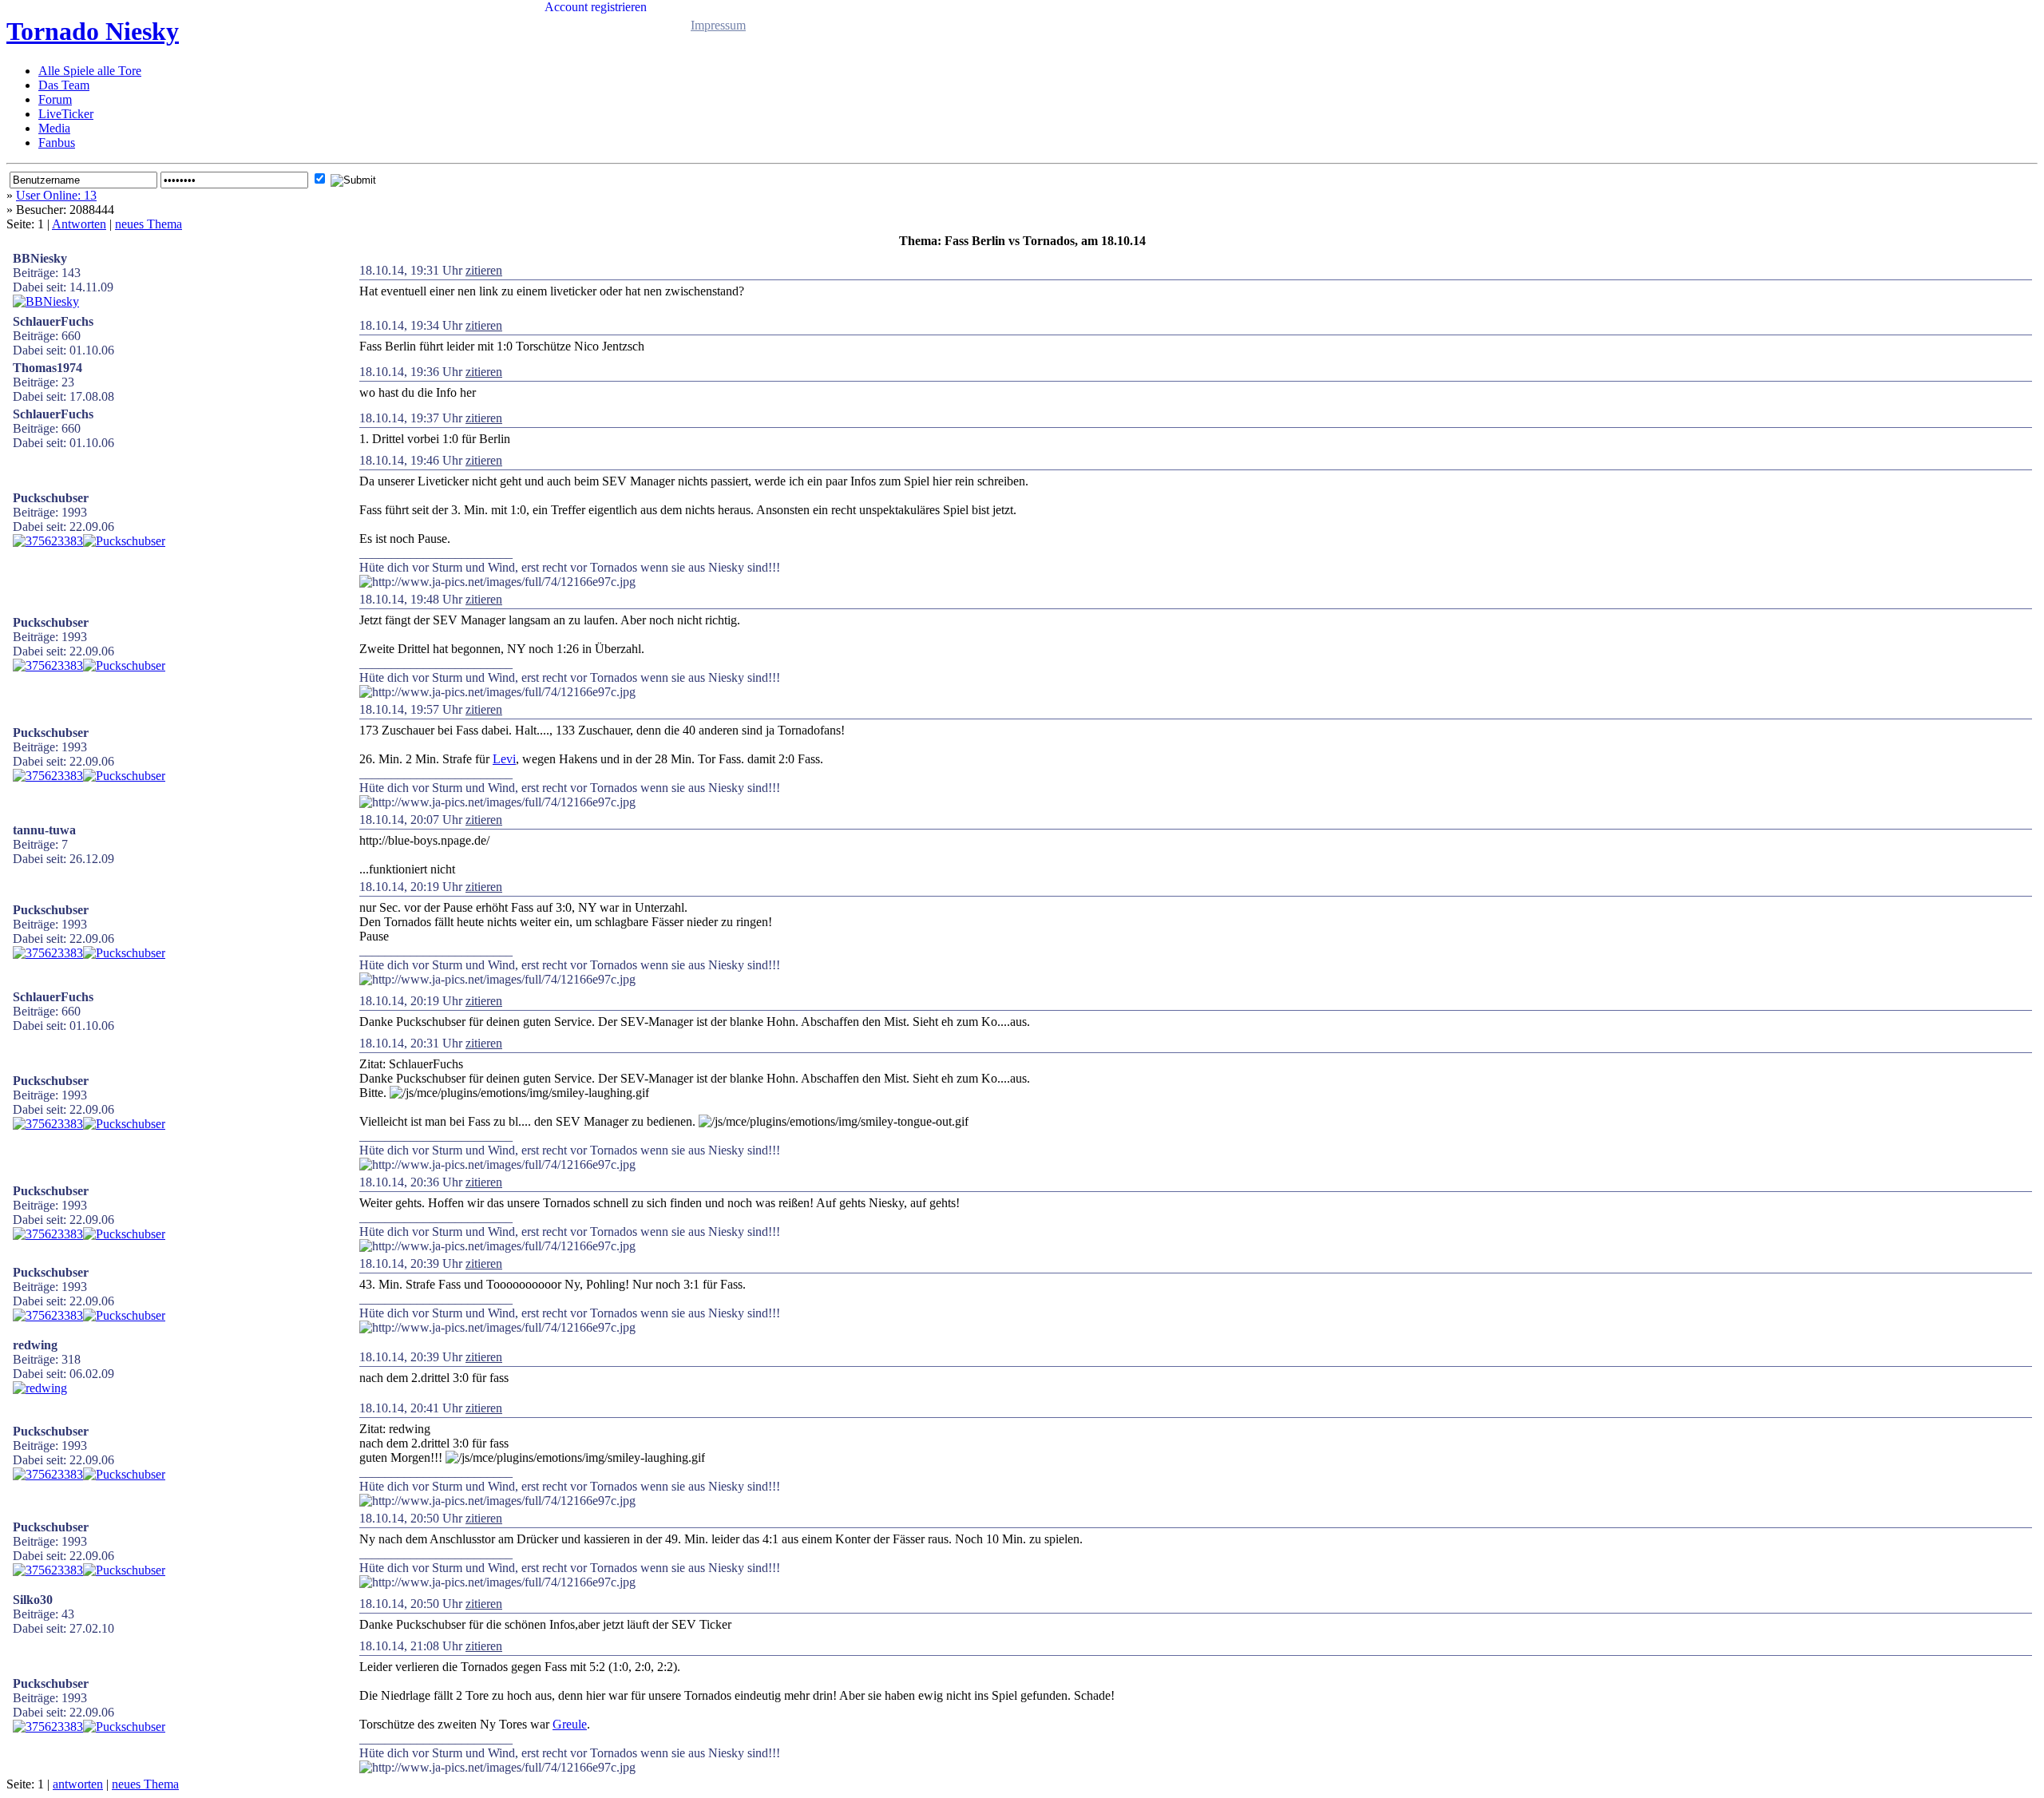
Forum (55, 99)
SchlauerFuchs (53, 321)
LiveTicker (66, 114)
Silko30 (33, 1600)
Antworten (79, 224)
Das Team (64, 85)
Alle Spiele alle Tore (90, 71)
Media (54, 128)
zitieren (484, 270)
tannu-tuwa (44, 830)
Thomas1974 (48, 368)
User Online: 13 (56, 195)
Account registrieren (596, 7)
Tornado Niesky (93, 31)
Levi (504, 759)
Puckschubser (51, 498)
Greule (570, 1724)
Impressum (718, 25)
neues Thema (149, 224)
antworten (78, 1784)
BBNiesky (40, 258)
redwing (35, 1345)
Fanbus (57, 143)
